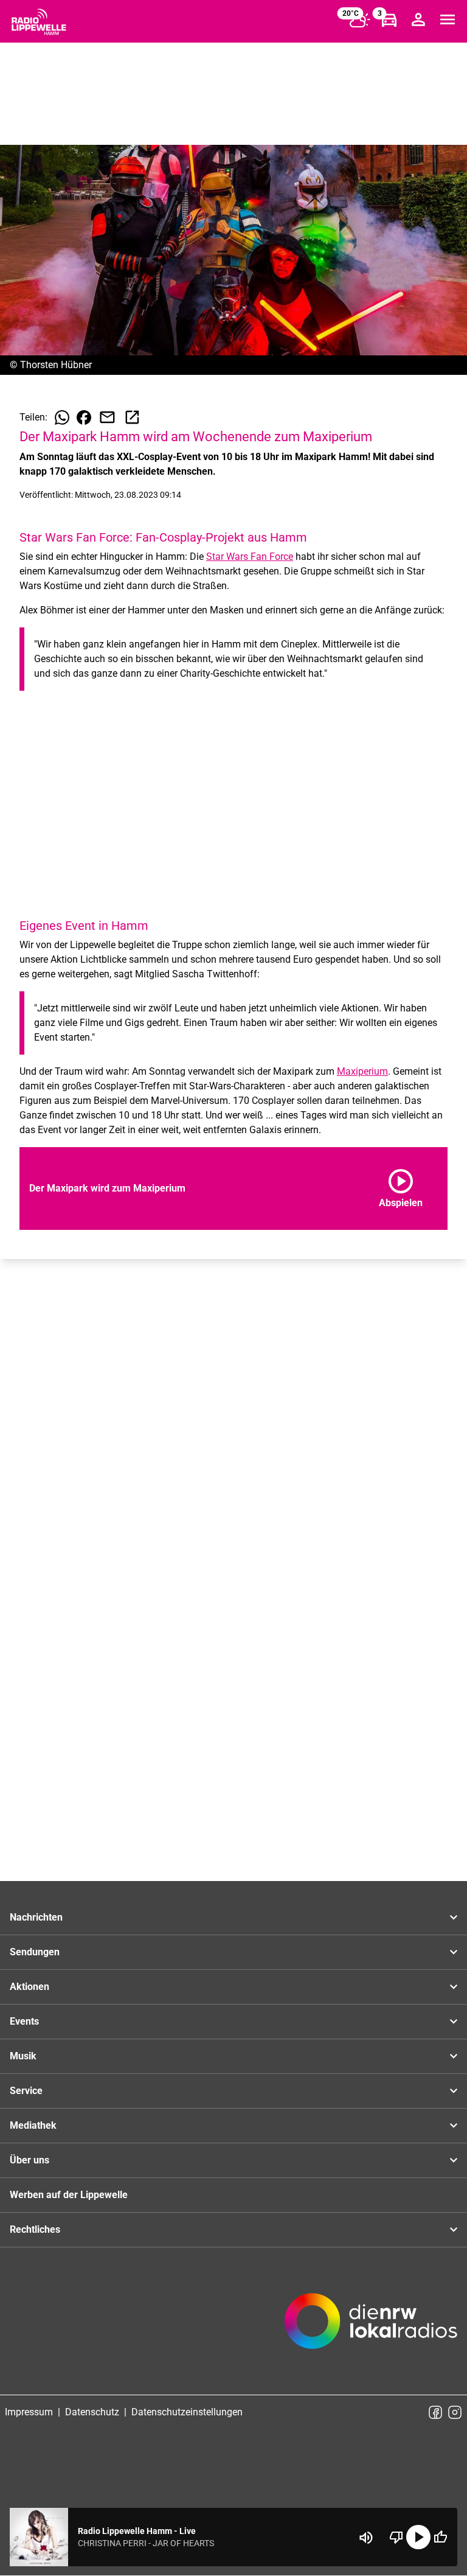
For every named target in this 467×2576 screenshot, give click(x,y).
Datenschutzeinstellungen (187, 2412)
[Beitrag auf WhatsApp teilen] (62, 417)
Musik (23, 2056)
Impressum (29, 2412)
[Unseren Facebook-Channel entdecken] (435, 2412)
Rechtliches (35, 2229)
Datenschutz (92, 2412)
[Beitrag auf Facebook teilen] (84, 417)
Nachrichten (36, 1917)
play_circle (418, 2537)
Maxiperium (362, 1071)
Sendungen (35, 1952)
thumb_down (396, 2537)
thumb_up (440, 2537)
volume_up (366, 2538)
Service (26, 2091)
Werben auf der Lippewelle (69, 2195)
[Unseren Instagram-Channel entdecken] (455, 2412)
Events (24, 2021)
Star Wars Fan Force (250, 557)
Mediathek (33, 2125)
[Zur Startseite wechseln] (39, 22)
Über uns (29, 2160)
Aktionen (29, 1987)
